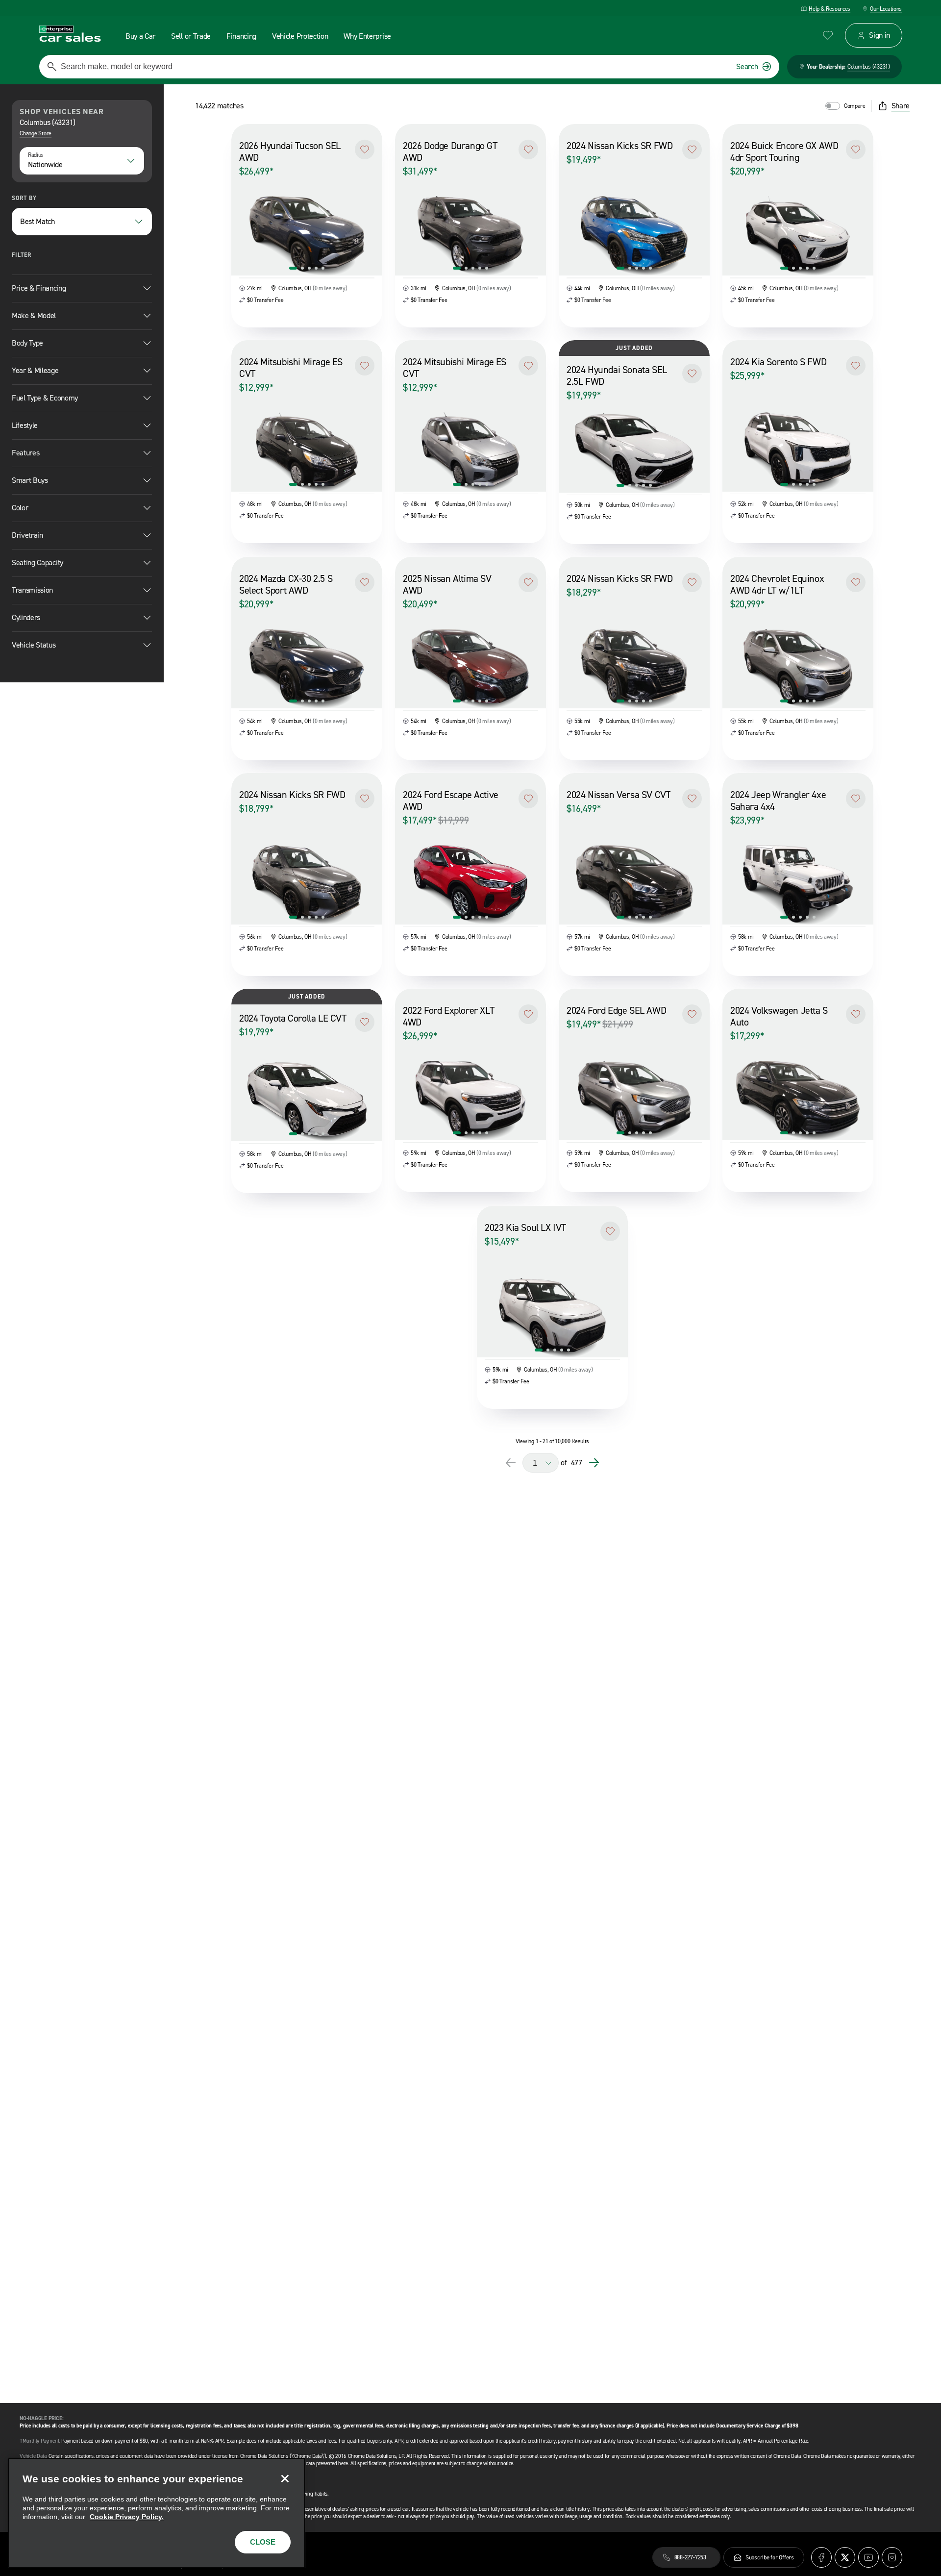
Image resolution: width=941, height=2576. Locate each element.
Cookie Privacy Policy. (127, 2517)
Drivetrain (27, 535)
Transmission (32, 590)
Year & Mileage (35, 370)
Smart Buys (30, 480)
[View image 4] (316, 268)
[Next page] (594, 1463)
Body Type (27, 343)
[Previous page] (511, 1463)
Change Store (36, 133)
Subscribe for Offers (770, 2557)
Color (20, 508)
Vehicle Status (34, 645)
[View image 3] (309, 268)
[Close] (285, 2478)
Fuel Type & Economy (45, 398)
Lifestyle (25, 425)
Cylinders (26, 617)
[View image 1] (293, 268)
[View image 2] (302, 268)
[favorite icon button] (828, 35)
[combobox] (82, 161)
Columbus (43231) (869, 67)
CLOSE (263, 2542)
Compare (855, 106)
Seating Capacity (37, 563)
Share (901, 106)
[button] (365, 150)
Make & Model (34, 315)
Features (25, 453)
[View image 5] (323, 268)
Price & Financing (39, 288)
